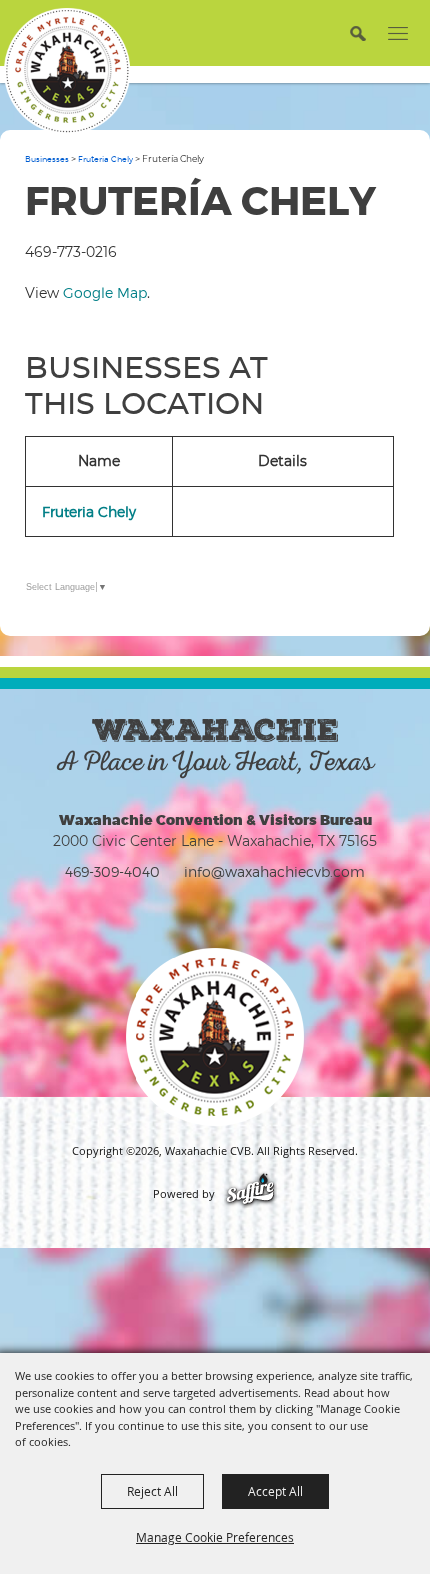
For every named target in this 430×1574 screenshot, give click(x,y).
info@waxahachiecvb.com (274, 871)
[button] (357, 32)
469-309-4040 (112, 871)
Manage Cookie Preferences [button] (215, 1537)
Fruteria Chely (105, 159)
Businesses (47, 159)
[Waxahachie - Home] (215, 1037)
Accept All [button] (275, 1491)
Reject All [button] (152, 1491)
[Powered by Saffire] (250, 1194)
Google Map (105, 292)
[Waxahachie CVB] (67, 71)
